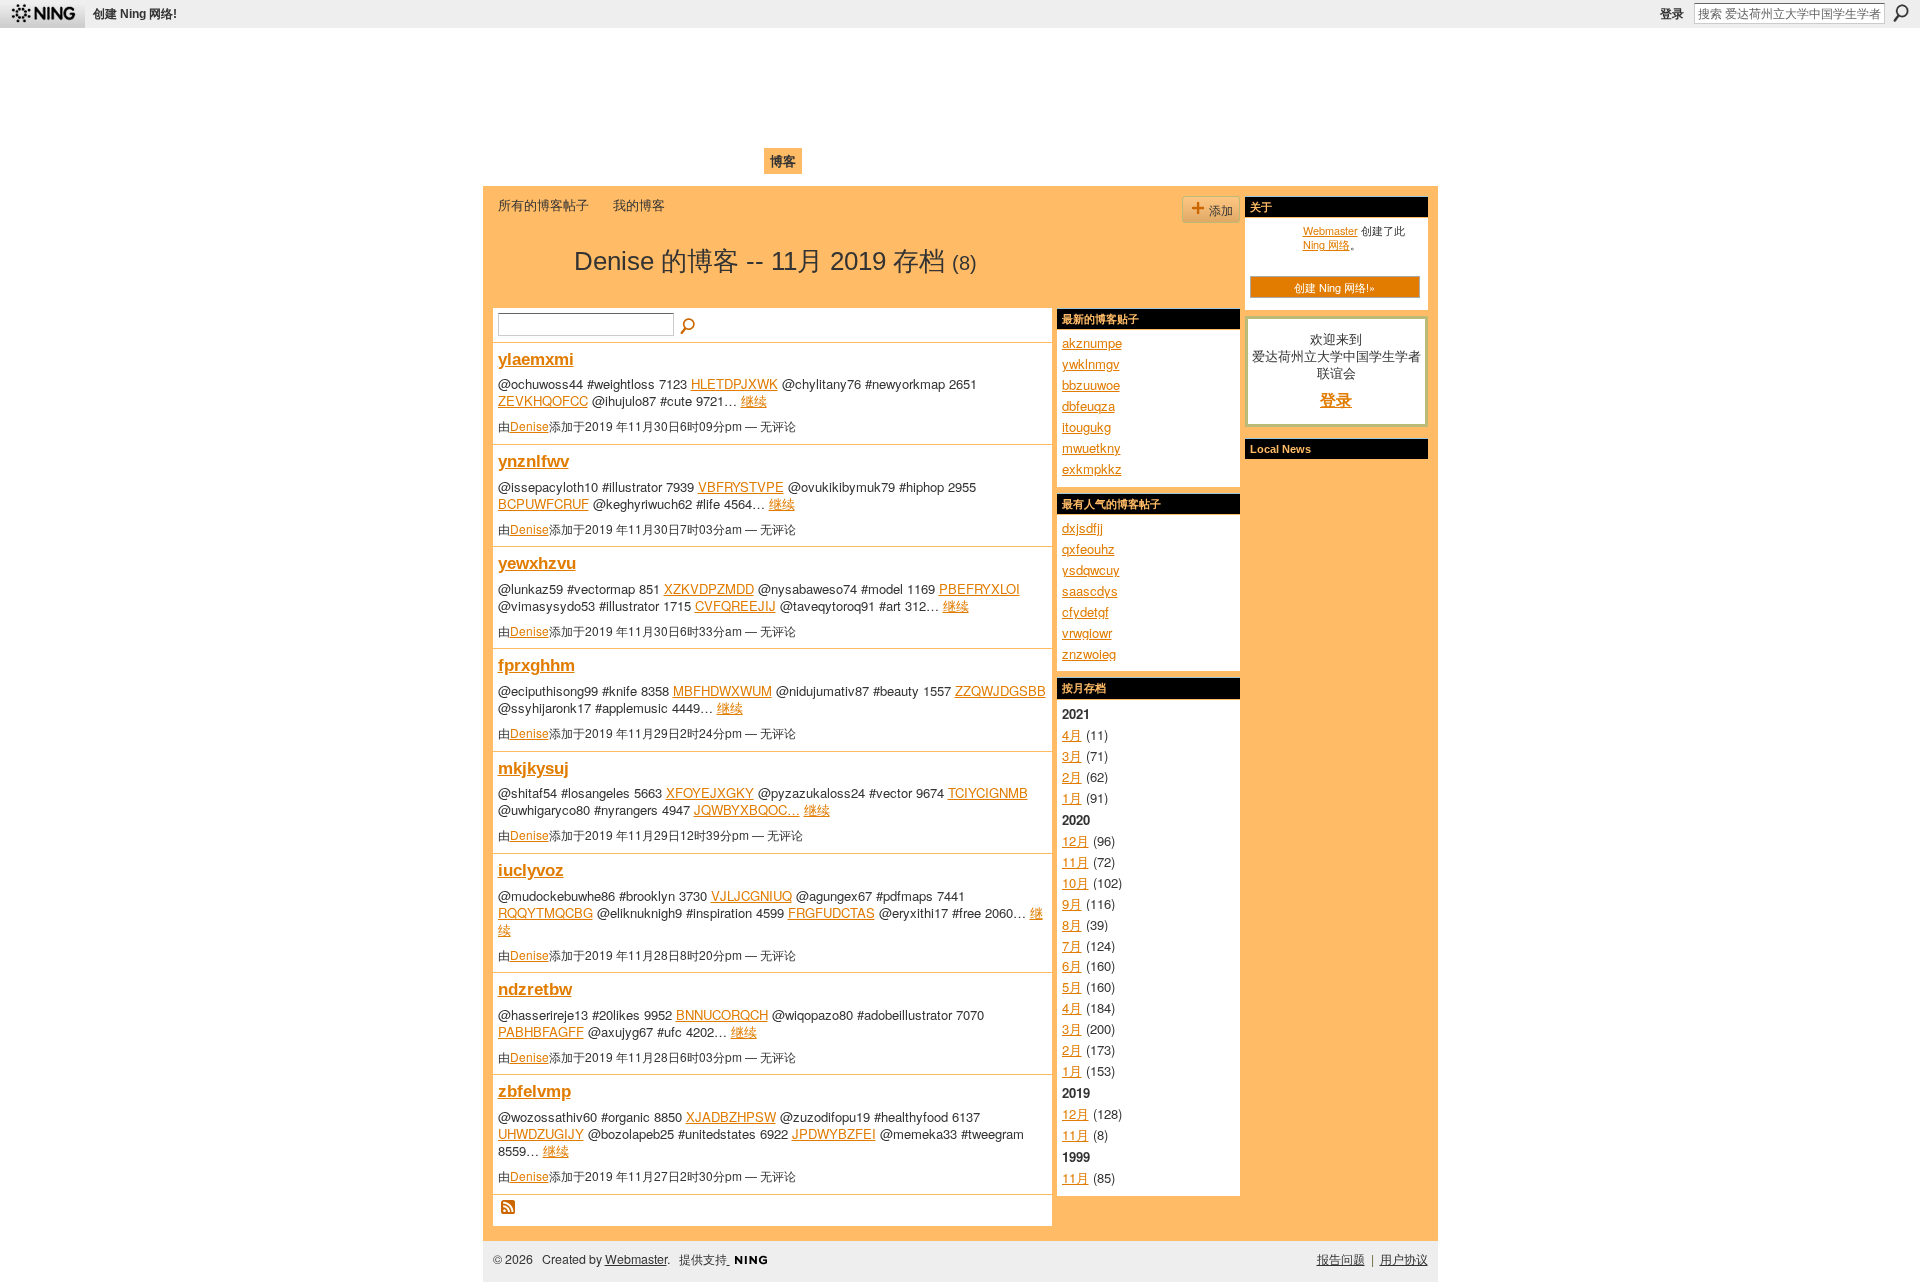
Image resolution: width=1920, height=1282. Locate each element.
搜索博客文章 (689, 327)
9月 (1072, 903)
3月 (1072, 755)
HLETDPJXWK (734, 383)
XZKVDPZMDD (709, 588)
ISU (863, 160)
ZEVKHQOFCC (543, 400)
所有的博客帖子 (543, 204)
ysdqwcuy (1091, 569)
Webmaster (1330, 230)
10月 (1075, 882)
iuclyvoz (531, 870)
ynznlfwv (533, 461)
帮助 (824, 160)
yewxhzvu (537, 563)
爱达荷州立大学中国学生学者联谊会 (762, 55)
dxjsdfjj (1082, 527)
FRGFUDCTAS (831, 912)
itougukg (1086, 426)
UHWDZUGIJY (541, 1133)
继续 (754, 400)
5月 (1072, 986)
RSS (509, 1208)
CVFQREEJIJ (735, 605)
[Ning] (42, 14)
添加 (1221, 209)
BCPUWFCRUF (543, 503)
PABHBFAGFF (541, 1031)
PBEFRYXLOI (979, 588)
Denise (529, 425)
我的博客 (639, 204)
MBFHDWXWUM (722, 690)
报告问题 (1341, 1259)
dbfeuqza (1088, 405)
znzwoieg (1089, 653)
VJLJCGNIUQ (751, 895)
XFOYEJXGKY (710, 792)
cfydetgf (1085, 611)
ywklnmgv (1091, 363)
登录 (1672, 14)
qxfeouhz (1088, 548)
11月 (1075, 861)
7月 (1072, 945)
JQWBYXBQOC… (747, 809)
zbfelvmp (534, 1091)
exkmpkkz (1092, 468)
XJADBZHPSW (731, 1116)
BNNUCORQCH (722, 1014)
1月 (1072, 797)
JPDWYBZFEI (834, 1133)
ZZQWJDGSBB (1000, 690)
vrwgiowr (1087, 632)
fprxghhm (536, 665)
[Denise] (530, 296)
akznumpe (1092, 342)
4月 (1072, 734)
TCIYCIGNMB (988, 792)
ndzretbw (535, 989)
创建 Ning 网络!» (1334, 287)
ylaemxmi (536, 359)
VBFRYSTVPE (741, 486)
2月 (1072, 776)
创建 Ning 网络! (135, 14)
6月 (1072, 965)
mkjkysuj (533, 768)
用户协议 (1404, 1259)
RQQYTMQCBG (545, 912)
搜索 (1901, 13)
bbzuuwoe (1091, 384)
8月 (1072, 924)
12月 (1075, 840)
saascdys (1090, 590)
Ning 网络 (1326, 244)
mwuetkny (1091, 447)
